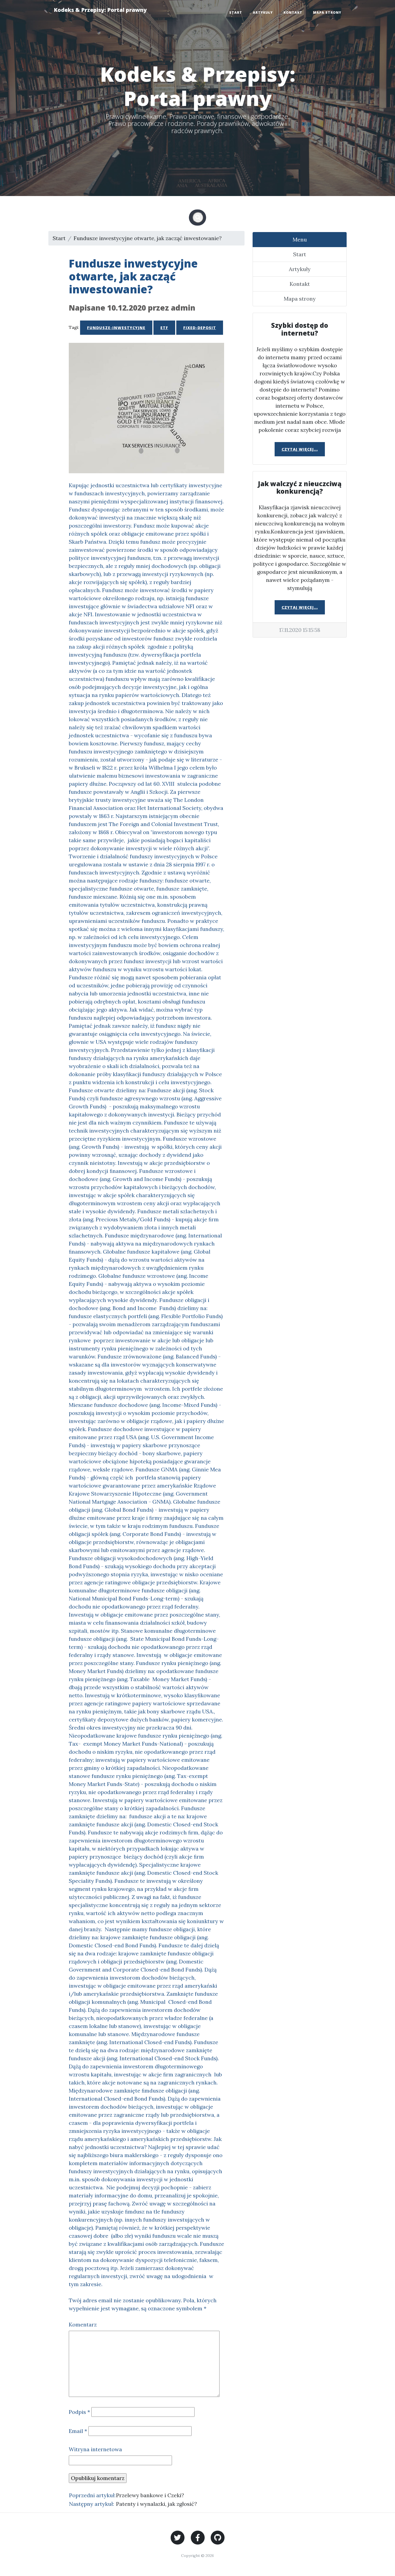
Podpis (79, 2412)
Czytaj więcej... (300, 449)
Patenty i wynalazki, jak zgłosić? (157, 2504)
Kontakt (293, 13)
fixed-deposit (200, 328)
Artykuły (263, 13)
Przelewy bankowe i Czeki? (150, 2495)
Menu (300, 239)
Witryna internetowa (95, 2449)
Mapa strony (327, 13)
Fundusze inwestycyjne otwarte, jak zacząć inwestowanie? (148, 238)
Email (78, 2431)
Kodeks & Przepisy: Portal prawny (100, 10)
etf (164, 328)
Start (236, 13)
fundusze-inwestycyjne (116, 328)
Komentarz (83, 2324)
